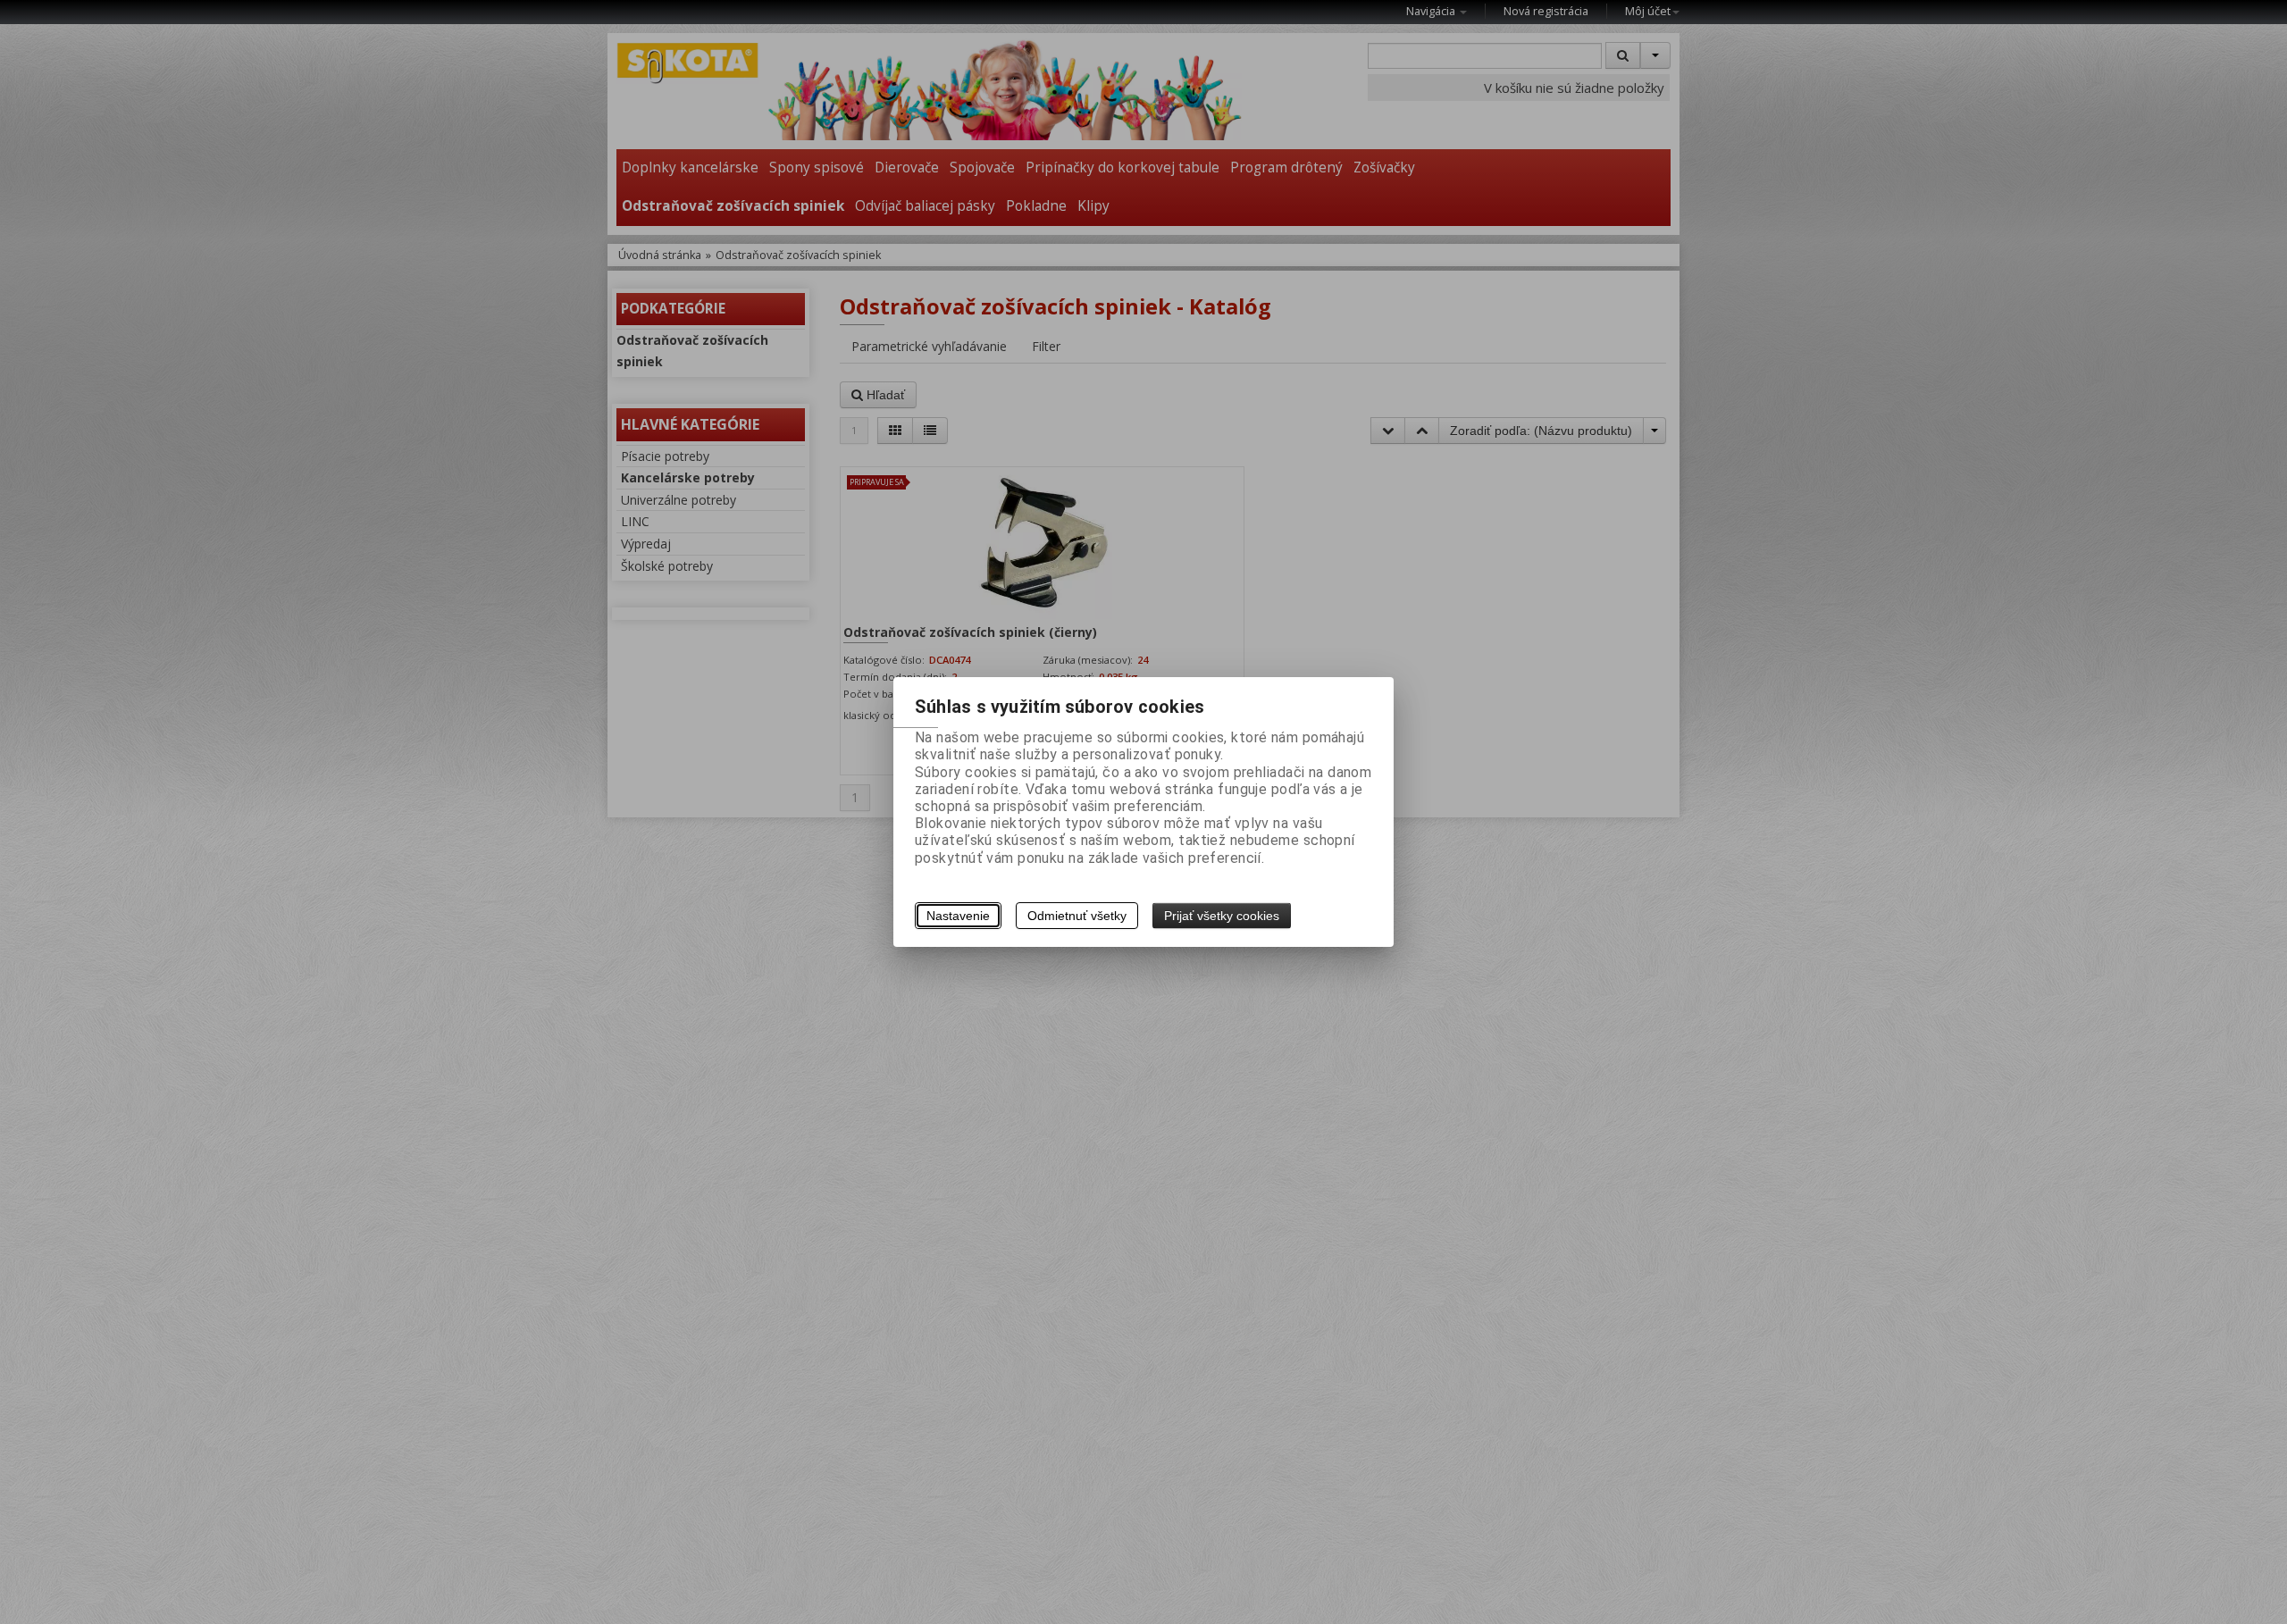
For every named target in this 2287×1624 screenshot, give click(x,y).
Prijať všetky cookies (1222, 916)
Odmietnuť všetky (1077, 916)
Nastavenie (958, 916)
